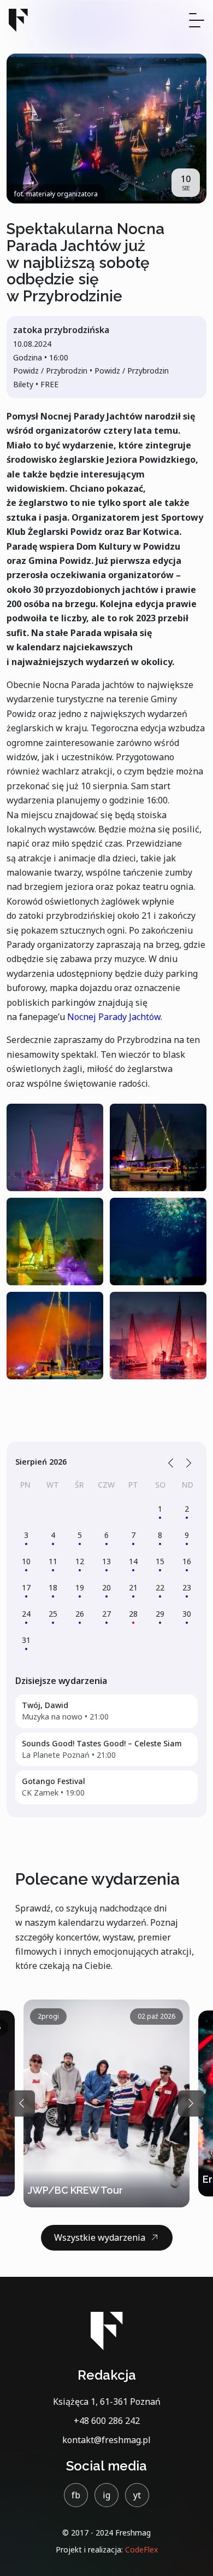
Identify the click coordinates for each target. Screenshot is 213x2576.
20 (106, 1587)
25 (53, 1614)
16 (187, 1561)
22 (160, 1587)
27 (106, 1614)
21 (133, 1587)
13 (106, 1561)
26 (80, 1614)
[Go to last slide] (22, 2103)
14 (133, 1561)
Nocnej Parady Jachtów (114, 1017)
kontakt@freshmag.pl (106, 2440)
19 (80, 1587)
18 (53, 1587)
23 (187, 1587)
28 (133, 1614)
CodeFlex (141, 2549)
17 (26, 1587)
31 (26, 1640)
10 (26, 1561)
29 (160, 1614)
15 (160, 1561)
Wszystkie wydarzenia (100, 2237)
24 (26, 1614)
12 (80, 1561)
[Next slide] (191, 2103)
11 (53, 1561)
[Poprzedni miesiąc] (171, 1462)
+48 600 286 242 (107, 2421)
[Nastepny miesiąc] (189, 1462)
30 (187, 1614)
